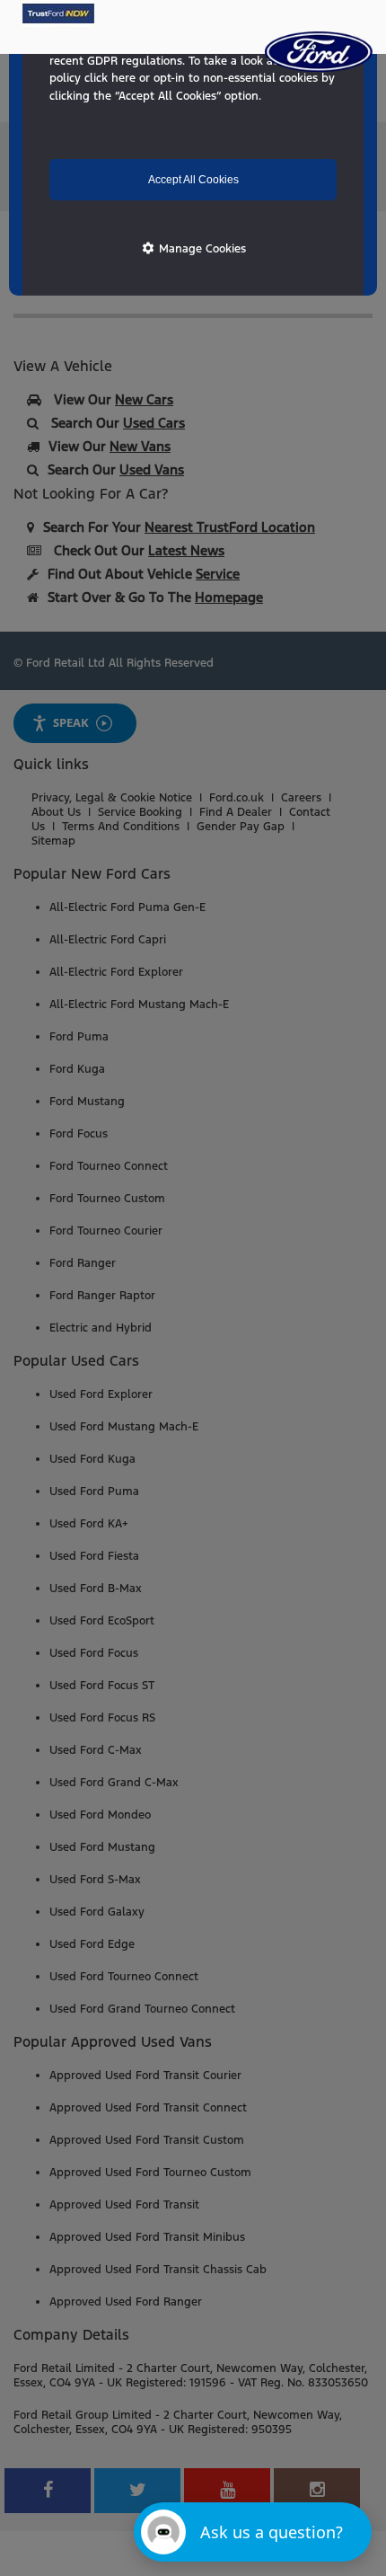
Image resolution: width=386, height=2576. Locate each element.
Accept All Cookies (193, 180)
